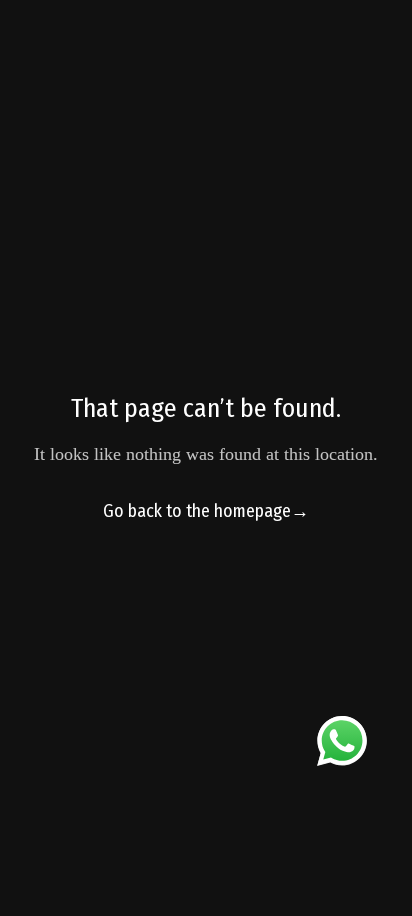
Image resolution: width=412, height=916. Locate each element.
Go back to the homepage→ (206, 511)
